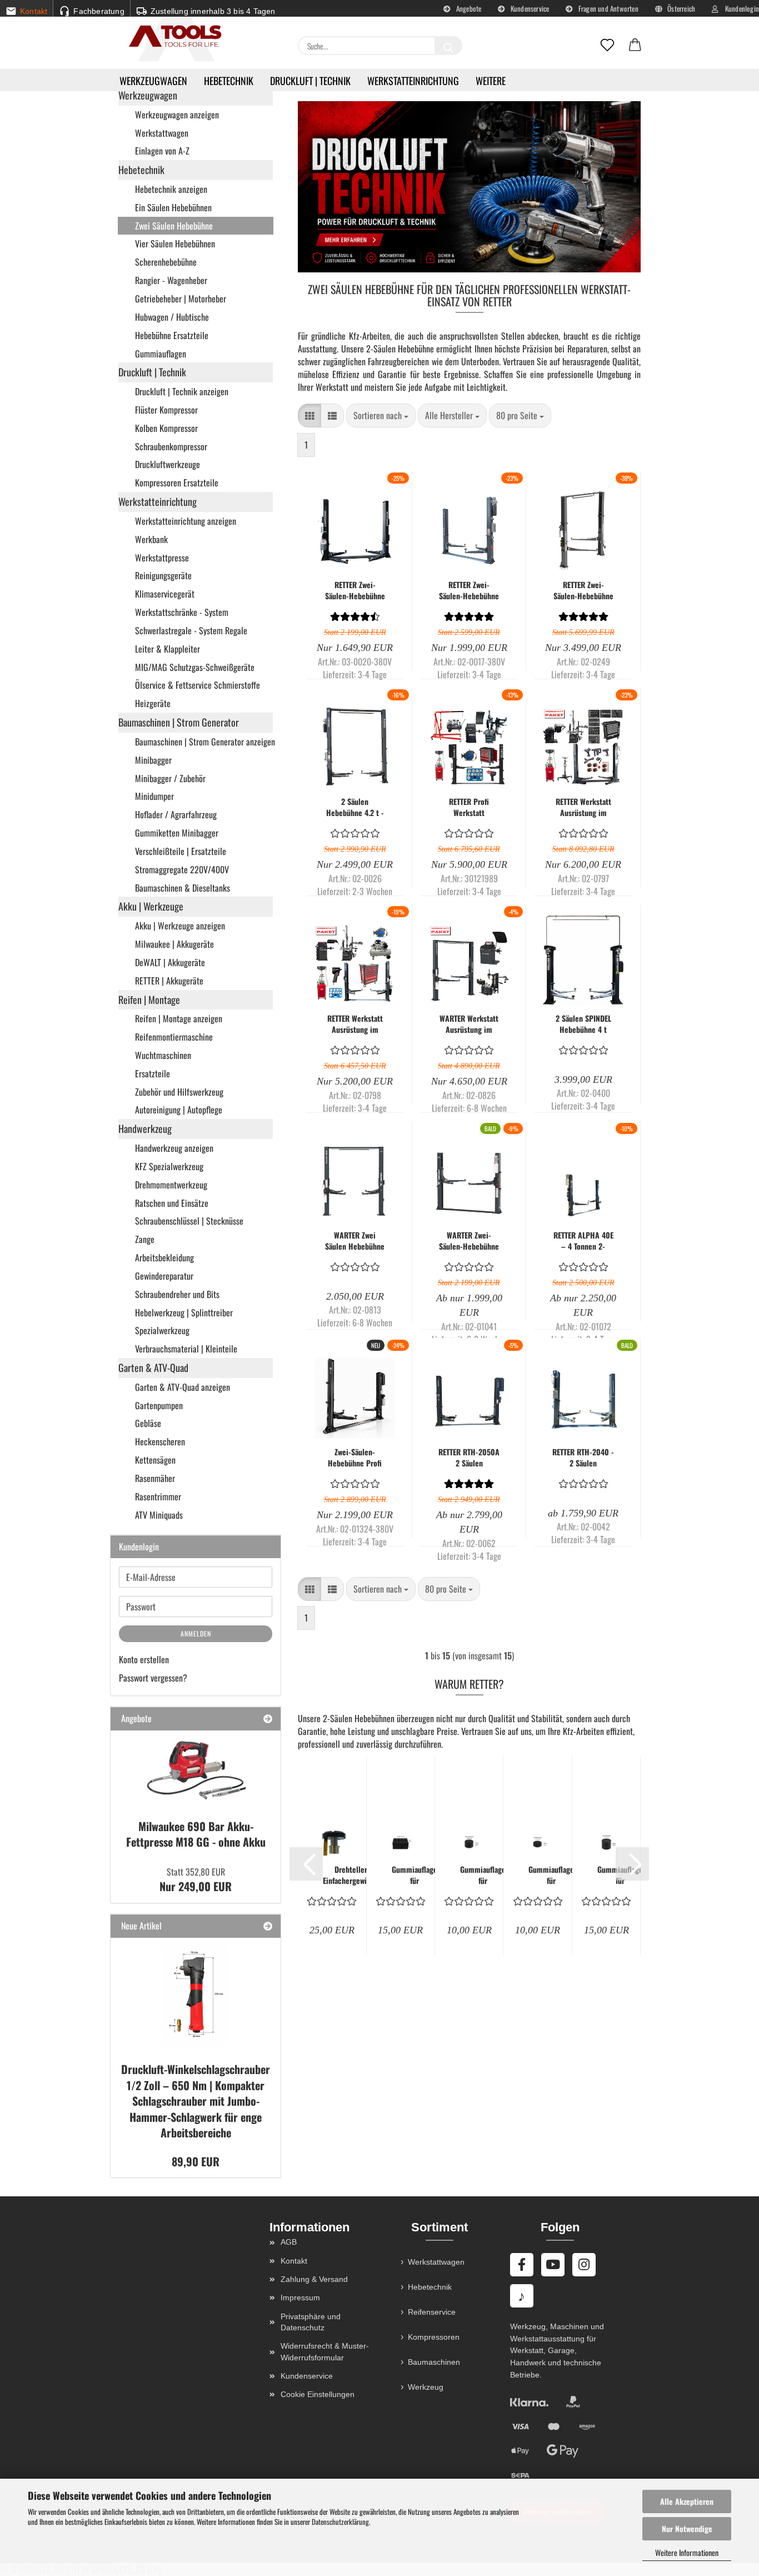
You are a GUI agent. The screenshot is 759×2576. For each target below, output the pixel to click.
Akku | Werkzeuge (151, 906)
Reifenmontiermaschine (174, 1037)
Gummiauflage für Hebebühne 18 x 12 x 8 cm (415, 1875)
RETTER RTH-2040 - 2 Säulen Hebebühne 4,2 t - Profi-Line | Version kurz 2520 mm (583, 1458)
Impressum (300, 2297)
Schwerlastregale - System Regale (191, 630)
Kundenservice (529, 8)
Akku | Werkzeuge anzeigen (180, 926)
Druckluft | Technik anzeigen (182, 391)
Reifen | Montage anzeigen (179, 1018)
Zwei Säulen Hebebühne (174, 226)
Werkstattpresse (162, 558)
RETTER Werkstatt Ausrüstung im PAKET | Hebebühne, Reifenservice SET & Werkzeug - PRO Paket (583, 807)
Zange (145, 1239)
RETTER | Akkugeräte (169, 981)
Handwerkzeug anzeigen (174, 1148)
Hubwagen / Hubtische (172, 317)
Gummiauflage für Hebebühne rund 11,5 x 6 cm (483, 1875)
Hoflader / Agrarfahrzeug (176, 814)
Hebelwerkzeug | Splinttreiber (184, 1312)
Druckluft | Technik (310, 81)
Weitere (491, 81)
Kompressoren (434, 2337)
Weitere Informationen (687, 2552)
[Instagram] (584, 2265)
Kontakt (294, 2261)
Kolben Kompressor (166, 428)
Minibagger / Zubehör (170, 778)
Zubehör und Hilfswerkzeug (179, 1092)
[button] (635, 46)
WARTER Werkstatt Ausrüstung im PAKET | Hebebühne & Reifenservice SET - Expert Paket (469, 1024)
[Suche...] (448, 46)
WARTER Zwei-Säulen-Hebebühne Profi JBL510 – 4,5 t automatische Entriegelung (469, 1241)
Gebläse (148, 1423)
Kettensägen (155, 1460)
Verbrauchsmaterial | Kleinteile (186, 1349)
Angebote (468, 8)
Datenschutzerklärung (340, 2522)
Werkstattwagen (162, 133)
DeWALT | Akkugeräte (170, 962)
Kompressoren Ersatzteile (177, 483)
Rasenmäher (155, 1478)
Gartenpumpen (159, 1405)
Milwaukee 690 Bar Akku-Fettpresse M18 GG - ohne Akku (196, 1834)
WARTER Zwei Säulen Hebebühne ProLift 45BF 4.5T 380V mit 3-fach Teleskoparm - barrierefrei (355, 1241)
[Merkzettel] (607, 46)
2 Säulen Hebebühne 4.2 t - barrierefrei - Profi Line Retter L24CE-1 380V (355, 807)
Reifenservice (432, 2312)
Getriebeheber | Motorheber (181, 299)
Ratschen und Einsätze (172, 1203)
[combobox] (381, 416)
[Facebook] (522, 2265)
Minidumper (154, 796)
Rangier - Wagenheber (171, 280)
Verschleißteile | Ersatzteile (181, 851)
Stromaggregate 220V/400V (182, 869)
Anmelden (196, 1633)
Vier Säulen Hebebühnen (175, 243)
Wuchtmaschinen (163, 1055)
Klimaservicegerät (165, 594)
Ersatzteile (153, 1073)
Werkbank (151, 539)
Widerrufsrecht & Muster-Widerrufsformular (325, 2351)
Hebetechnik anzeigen (171, 189)
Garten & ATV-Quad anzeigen (183, 1387)
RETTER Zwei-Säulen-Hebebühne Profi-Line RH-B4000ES (469, 590)
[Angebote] (268, 1719)
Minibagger (153, 760)
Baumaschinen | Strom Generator (179, 722)
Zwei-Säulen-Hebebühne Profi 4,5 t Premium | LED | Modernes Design (355, 1458)
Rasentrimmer (158, 1496)
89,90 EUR (196, 2161)
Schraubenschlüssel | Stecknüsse (189, 1221)
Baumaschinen (434, 2362)
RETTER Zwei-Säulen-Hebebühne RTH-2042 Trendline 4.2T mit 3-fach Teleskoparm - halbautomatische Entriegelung (355, 590)
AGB (289, 2242)
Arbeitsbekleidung (164, 1257)
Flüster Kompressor (166, 410)
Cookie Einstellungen (318, 2394)
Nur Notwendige (687, 2528)
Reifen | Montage (149, 999)
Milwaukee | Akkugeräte (174, 944)
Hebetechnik (229, 81)
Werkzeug (426, 2387)
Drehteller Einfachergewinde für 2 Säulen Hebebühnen (351, 1875)
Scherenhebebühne (166, 262)
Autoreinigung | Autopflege (179, 1110)
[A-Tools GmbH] (171, 37)
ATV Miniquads (159, 1515)
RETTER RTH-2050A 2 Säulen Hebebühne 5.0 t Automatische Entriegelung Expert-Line (469, 1458)
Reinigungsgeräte (163, 575)
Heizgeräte (153, 703)
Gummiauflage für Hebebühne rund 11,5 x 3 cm (551, 1875)
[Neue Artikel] (268, 1926)
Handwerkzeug (145, 1128)
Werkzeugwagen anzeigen (177, 115)
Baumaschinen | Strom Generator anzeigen (204, 742)
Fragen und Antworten (608, 8)
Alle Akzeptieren (687, 2501)
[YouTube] (553, 2265)
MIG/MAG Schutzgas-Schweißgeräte (195, 667)
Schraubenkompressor (171, 446)
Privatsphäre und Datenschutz (311, 2322)
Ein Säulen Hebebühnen (173, 207)
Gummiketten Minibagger (177, 833)
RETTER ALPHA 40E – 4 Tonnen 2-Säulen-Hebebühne (583, 1241)
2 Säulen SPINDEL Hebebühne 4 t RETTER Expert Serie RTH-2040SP (583, 1024)
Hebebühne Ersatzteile (172, 335)
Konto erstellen (144, 1659)
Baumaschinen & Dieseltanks (183, 888)
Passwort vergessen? (153, 1678)
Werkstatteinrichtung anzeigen (186, 521)
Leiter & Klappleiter (168, 649)
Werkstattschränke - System (182, 612)
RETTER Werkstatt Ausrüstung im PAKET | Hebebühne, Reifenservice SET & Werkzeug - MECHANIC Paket (355, 1024)
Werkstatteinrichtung (413, 81)
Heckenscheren (160, 1441)
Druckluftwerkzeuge (168, 464)
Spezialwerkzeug (162, 1330)
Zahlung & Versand (314, 2279)
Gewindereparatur (164, 1276)
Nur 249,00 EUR (196, 1880)
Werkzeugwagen (153, 81)
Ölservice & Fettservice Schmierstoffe (198, 685)
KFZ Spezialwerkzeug (169, 1166)
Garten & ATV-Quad (153, 1367)
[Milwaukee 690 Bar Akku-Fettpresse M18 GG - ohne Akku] (196, 1771)
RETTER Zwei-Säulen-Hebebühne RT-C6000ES (583, 590)
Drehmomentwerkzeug (171, 1185)
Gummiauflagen (161, 354)
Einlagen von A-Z (162, 151)
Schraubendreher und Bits (177, 1294)
